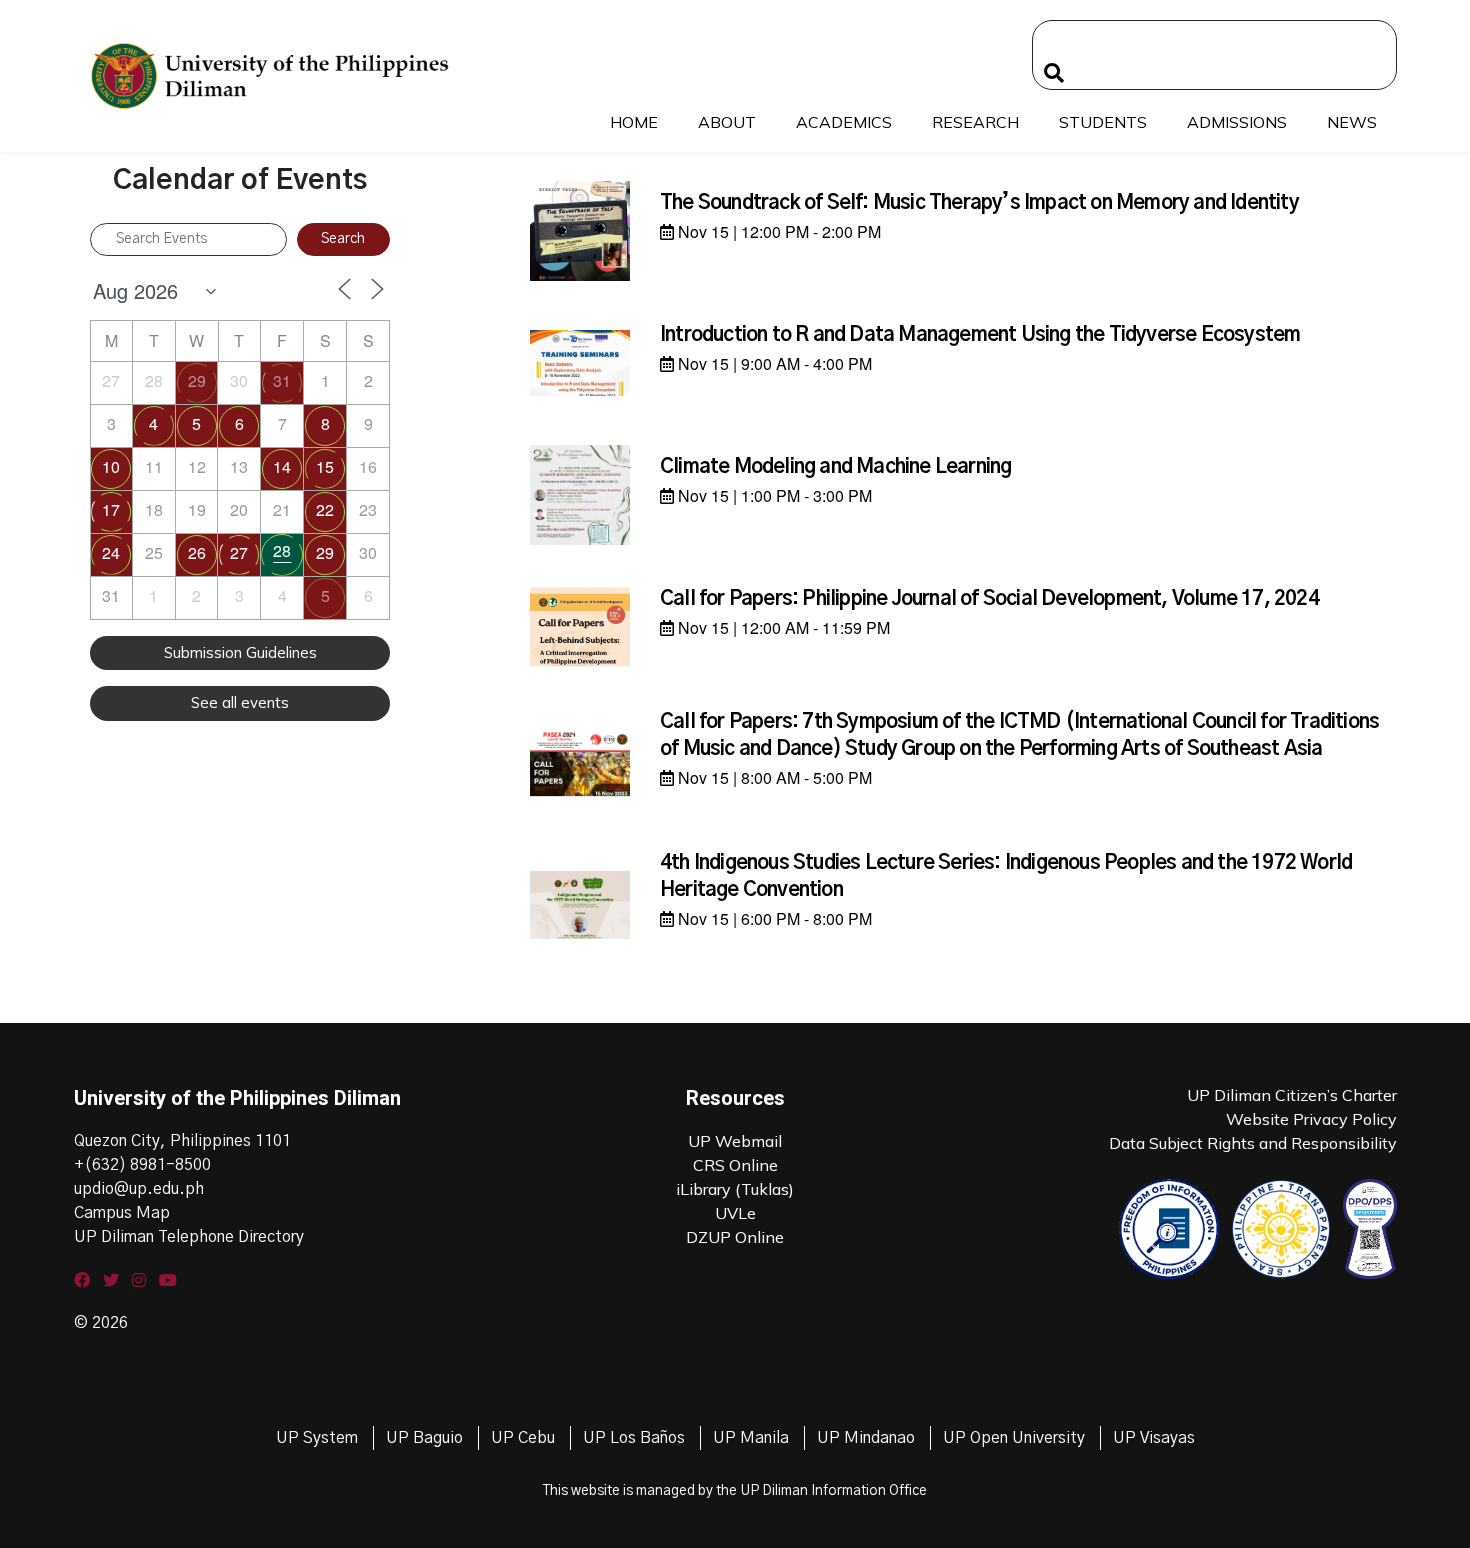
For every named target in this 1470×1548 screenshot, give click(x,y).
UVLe (735, 1213)
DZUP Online (735, 1237)
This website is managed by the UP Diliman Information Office (735, 1491)
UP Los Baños (634, 1438)
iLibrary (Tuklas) (735, 1189)
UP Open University (1014, 1438)
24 (111, 552)
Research (975, 122)
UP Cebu (523, 1438)
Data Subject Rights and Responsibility (1253, 1143)
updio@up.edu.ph (139, 1189)
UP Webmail (735, 1141)
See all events (240, 702)
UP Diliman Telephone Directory (189, 1237)
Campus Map (122, 1213)
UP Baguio (424, 1438)
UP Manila (751, 1438)
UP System (317, 1438)
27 (239, 552)
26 (197, 552)
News (1352, 122)
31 (282, 380)
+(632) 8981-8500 (142, 1165)
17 (111, 509)
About (727, 122)
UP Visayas (1154, 1438)
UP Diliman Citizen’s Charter (1292, 1095)
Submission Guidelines (240, 652)
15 (325, 466)
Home (634, 122)
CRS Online (735, 1165)
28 (282, 550)
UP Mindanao (866, 1438)
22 (325, 509)
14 (282, 466)
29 (197, 380)
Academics (844, 122)
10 (111, 466)
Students (1103, 122)
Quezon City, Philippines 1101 (182, 1141)
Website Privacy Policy (1311, 1119)
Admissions (1237, 122)
